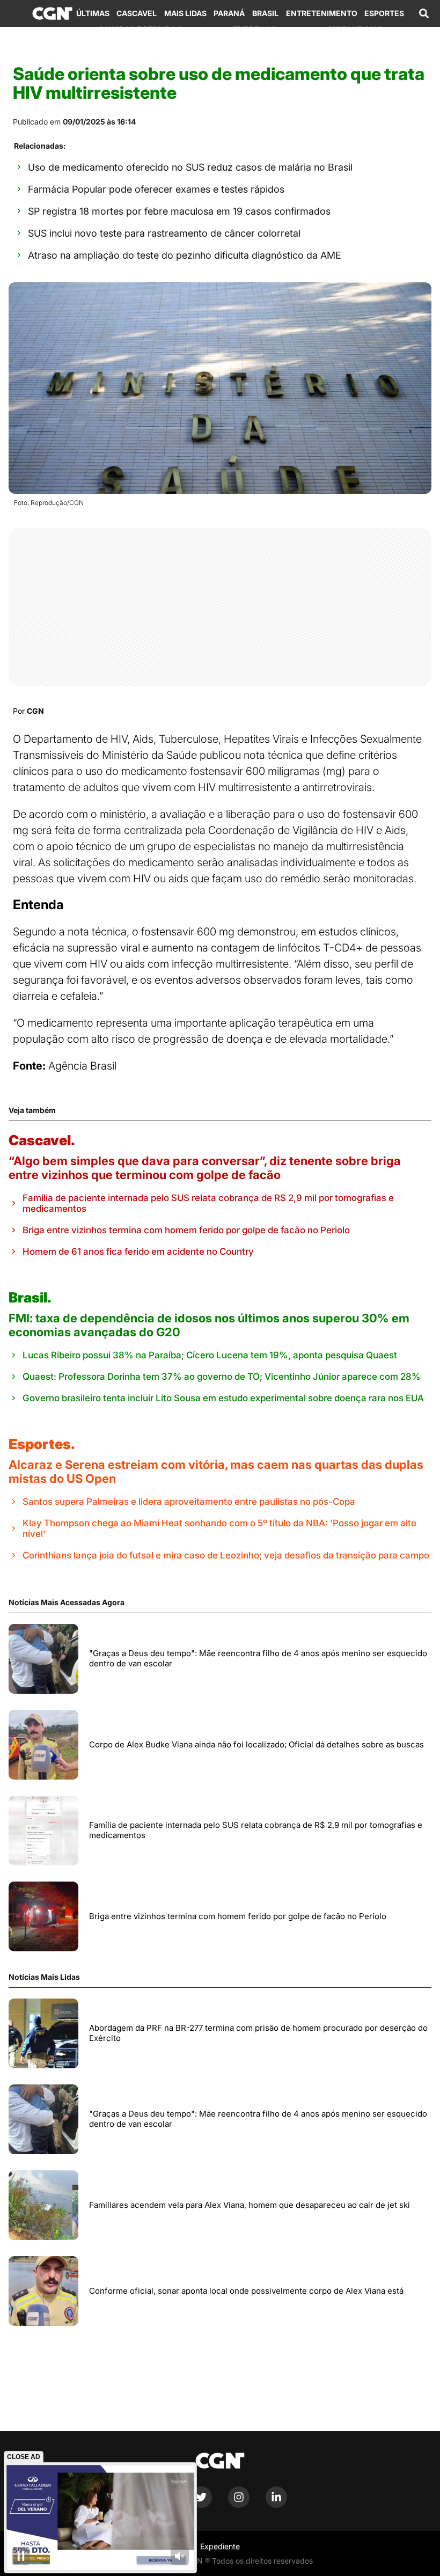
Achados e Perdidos (140, 29)
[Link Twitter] (201, 2505)
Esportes (384, 13)
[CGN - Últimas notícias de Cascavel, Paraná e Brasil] (52, 13)
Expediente (220, 2546)
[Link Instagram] (239, 2505)
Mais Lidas (185, 13)
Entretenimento (322, 13)
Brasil (265, 13)
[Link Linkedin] (276, 2505)
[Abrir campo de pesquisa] (424, 13)
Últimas (93, 13)
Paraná (229, 13)
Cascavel (137, 13)
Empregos (254, 29)
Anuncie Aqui (355, 29)
